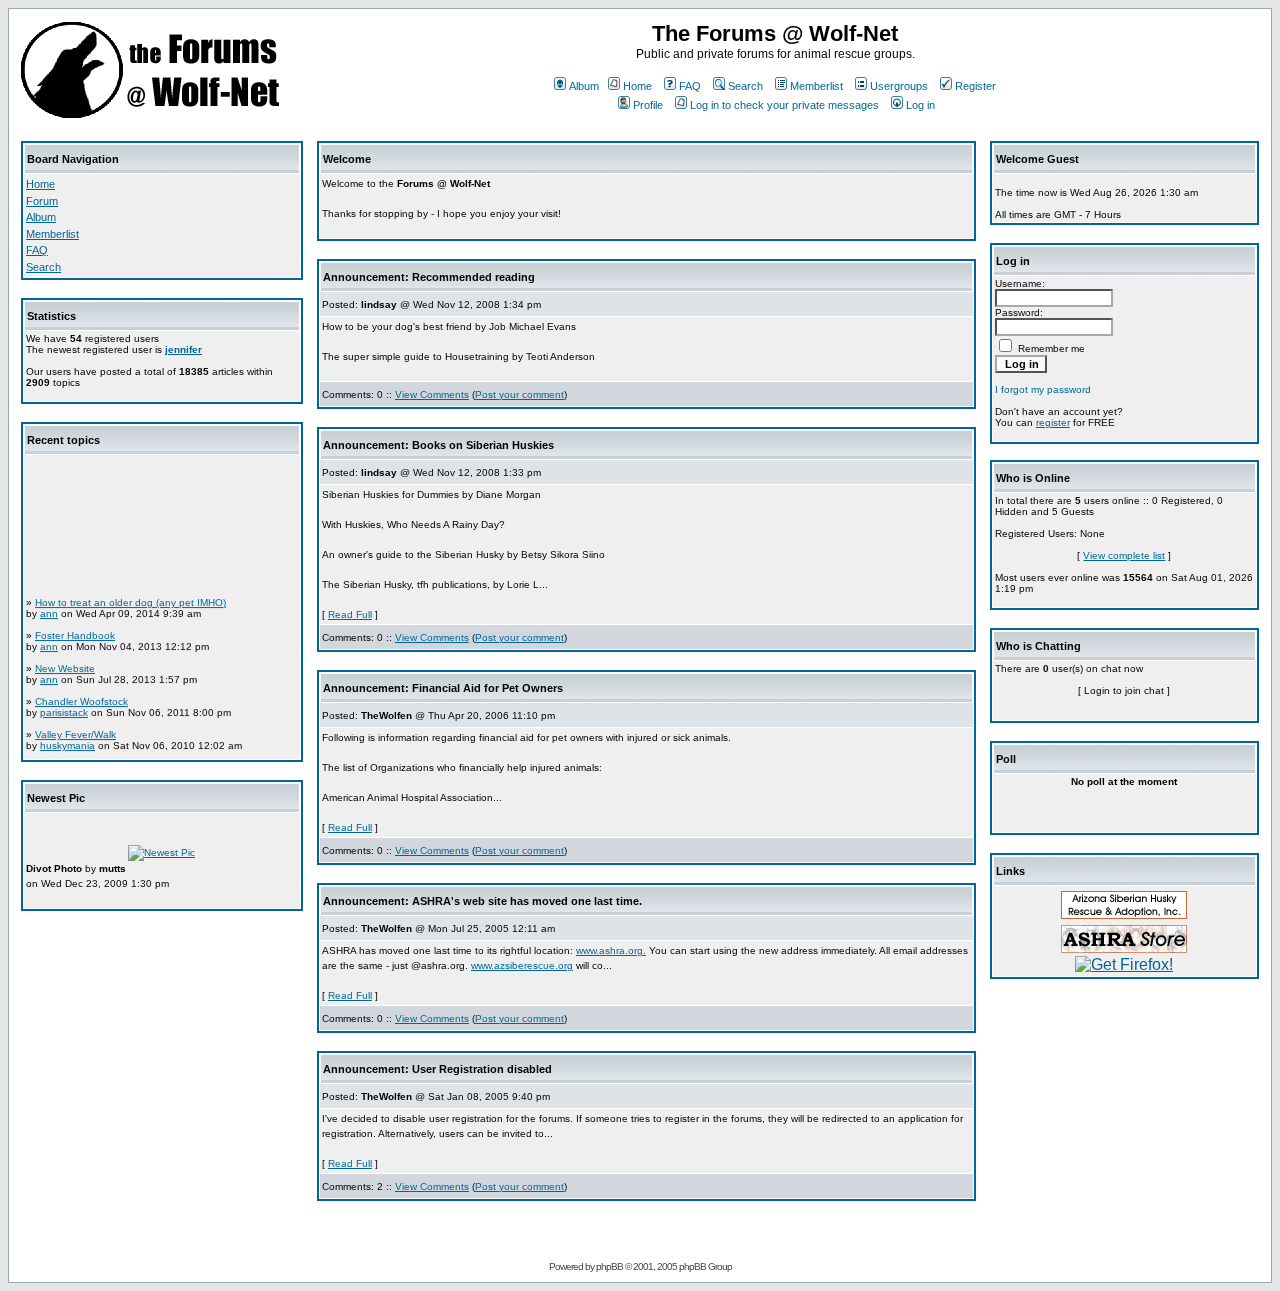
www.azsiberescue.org (522, 965)
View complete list (1124, 555)
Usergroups (899, 86)
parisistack (64, 707)
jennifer (183, 349)
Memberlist (816, 86)
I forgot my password (1043, 389)
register (1053, 422)
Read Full (350, 614)
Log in (920, 105)
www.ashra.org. (611, 950)
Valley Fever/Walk (75, 729)
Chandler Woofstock (81, 696)
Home (637, 86)
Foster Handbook (75, 630)
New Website (65, 663)
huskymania (67, 740)
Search (745, 86)
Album (584, 86)
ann (49, 608)
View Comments (432, 394)
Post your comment (519, 394)
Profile (648, 105)
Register (975, 86)
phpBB (609, 1266)
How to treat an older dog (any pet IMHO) (130, 597)
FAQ (690, 86)
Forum (42, 201)
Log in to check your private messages (784, 105)
